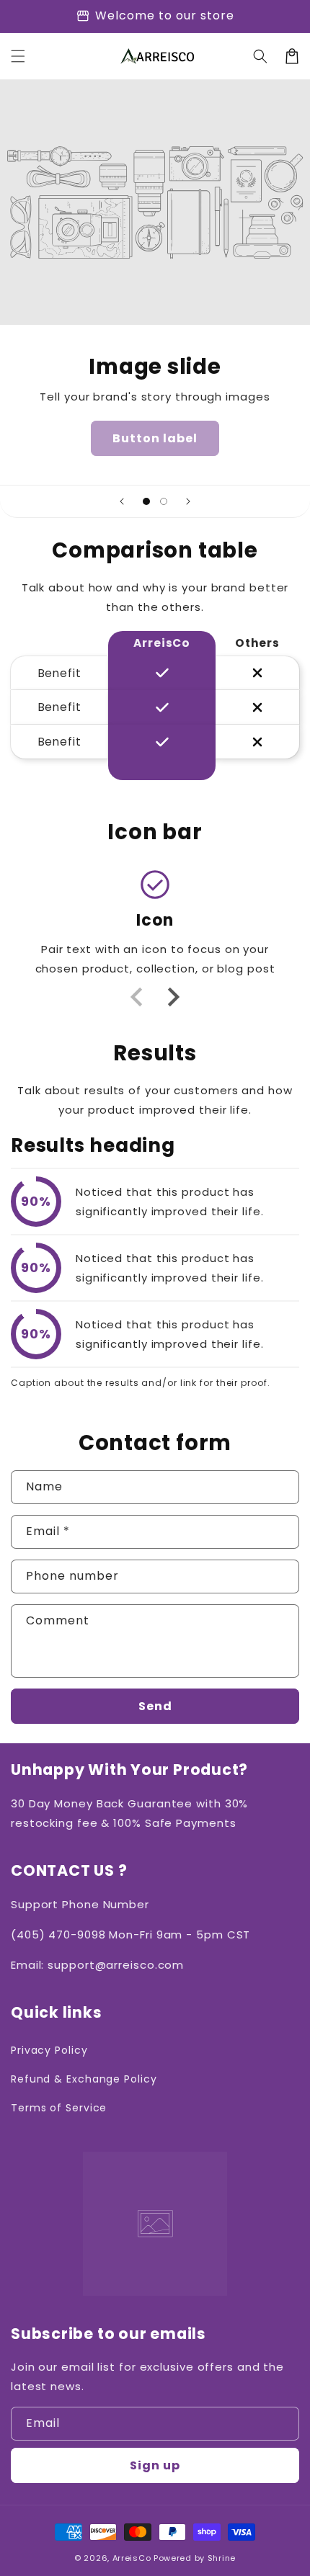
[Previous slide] (122, 501)
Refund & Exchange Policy (84, 2079)
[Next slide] (188, 501)
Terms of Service (59, 2108)
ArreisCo (132, 2558)
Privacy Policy (49, 2050)
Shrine (222, 2558)
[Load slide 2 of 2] (164, 501)
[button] (18, 56)
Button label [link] (155, 438)
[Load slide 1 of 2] (146, 501)
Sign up (155, 2465)
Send (155, 1706)
